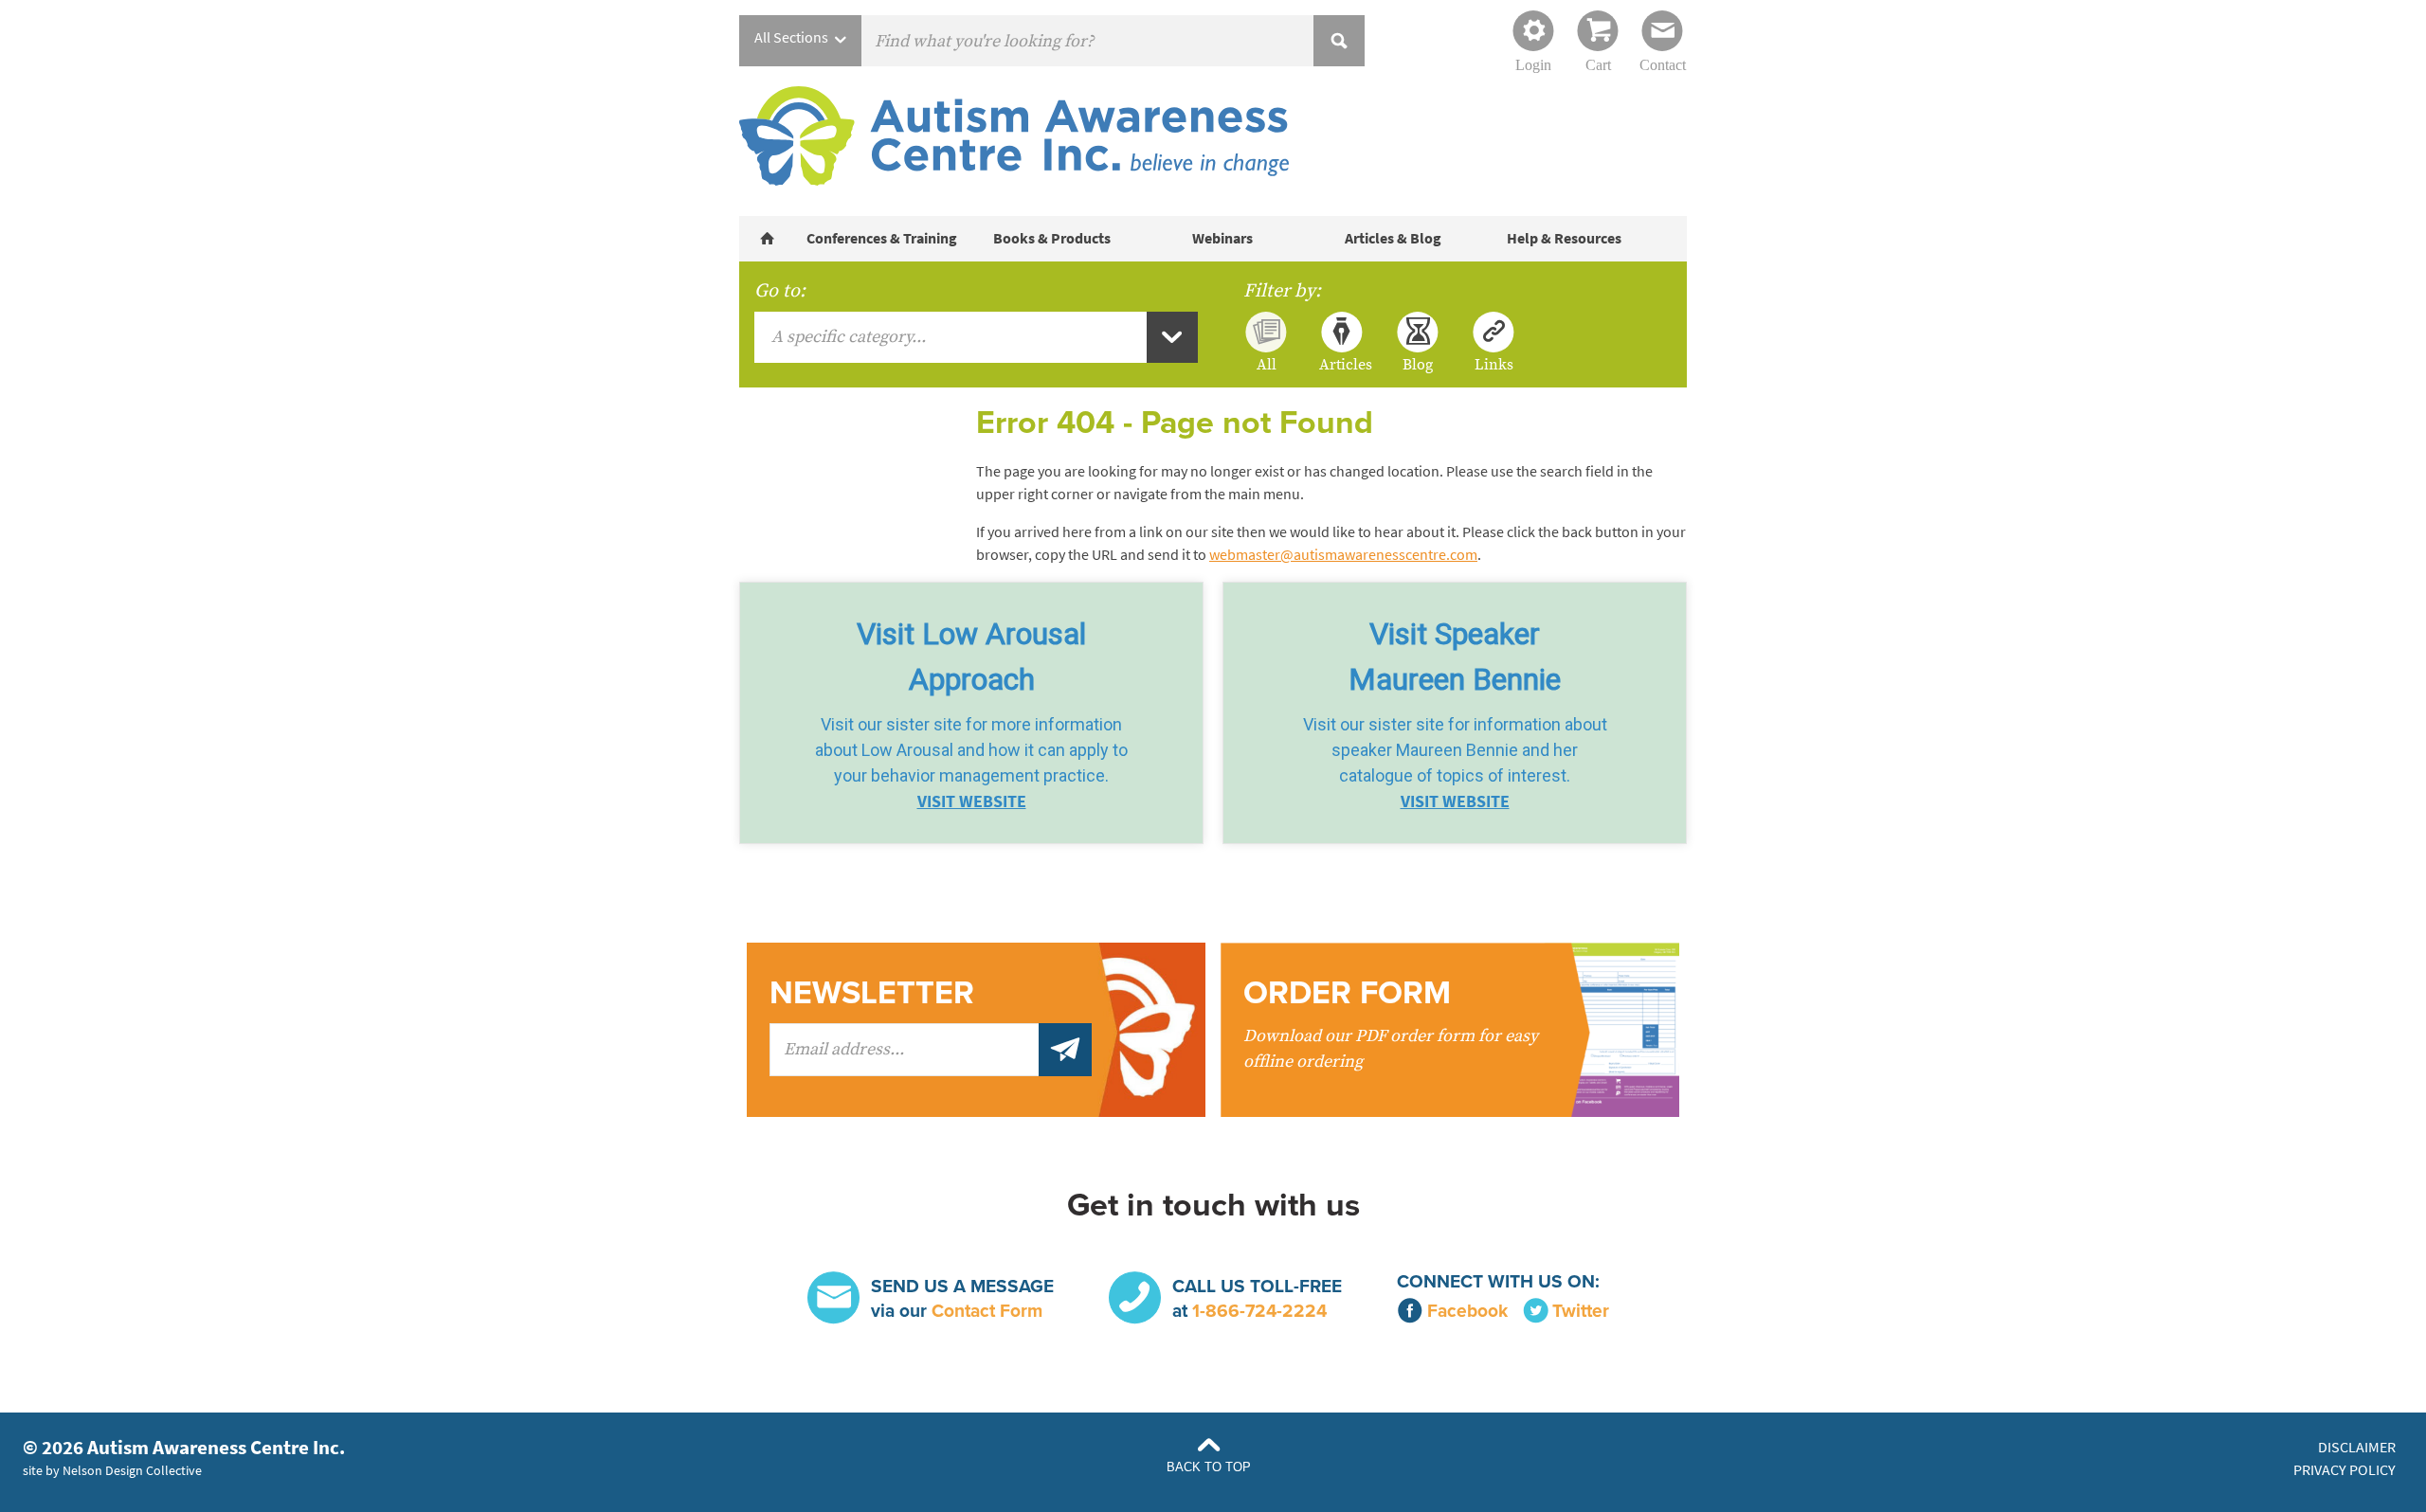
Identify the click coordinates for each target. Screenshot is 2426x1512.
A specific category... (849, 337)
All (1267, 364)
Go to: (780, 291)
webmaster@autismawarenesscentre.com (1343, 555)
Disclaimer (2357, 1447)
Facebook (1467, 1311)
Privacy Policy (2345, 1470)
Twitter (1581, 1311)
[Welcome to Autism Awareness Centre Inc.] (768, 239)
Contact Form (987, 1311)
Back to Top (1209, 1467)
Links (1494, 364)
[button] (971, 713)
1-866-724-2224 (1259, 1311)
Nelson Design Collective (132, 1470)
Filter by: (1282, 291)
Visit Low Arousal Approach (971, 657)
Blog (1418, 364)
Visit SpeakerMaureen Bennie (1455, 657)
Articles (1342, 364)
